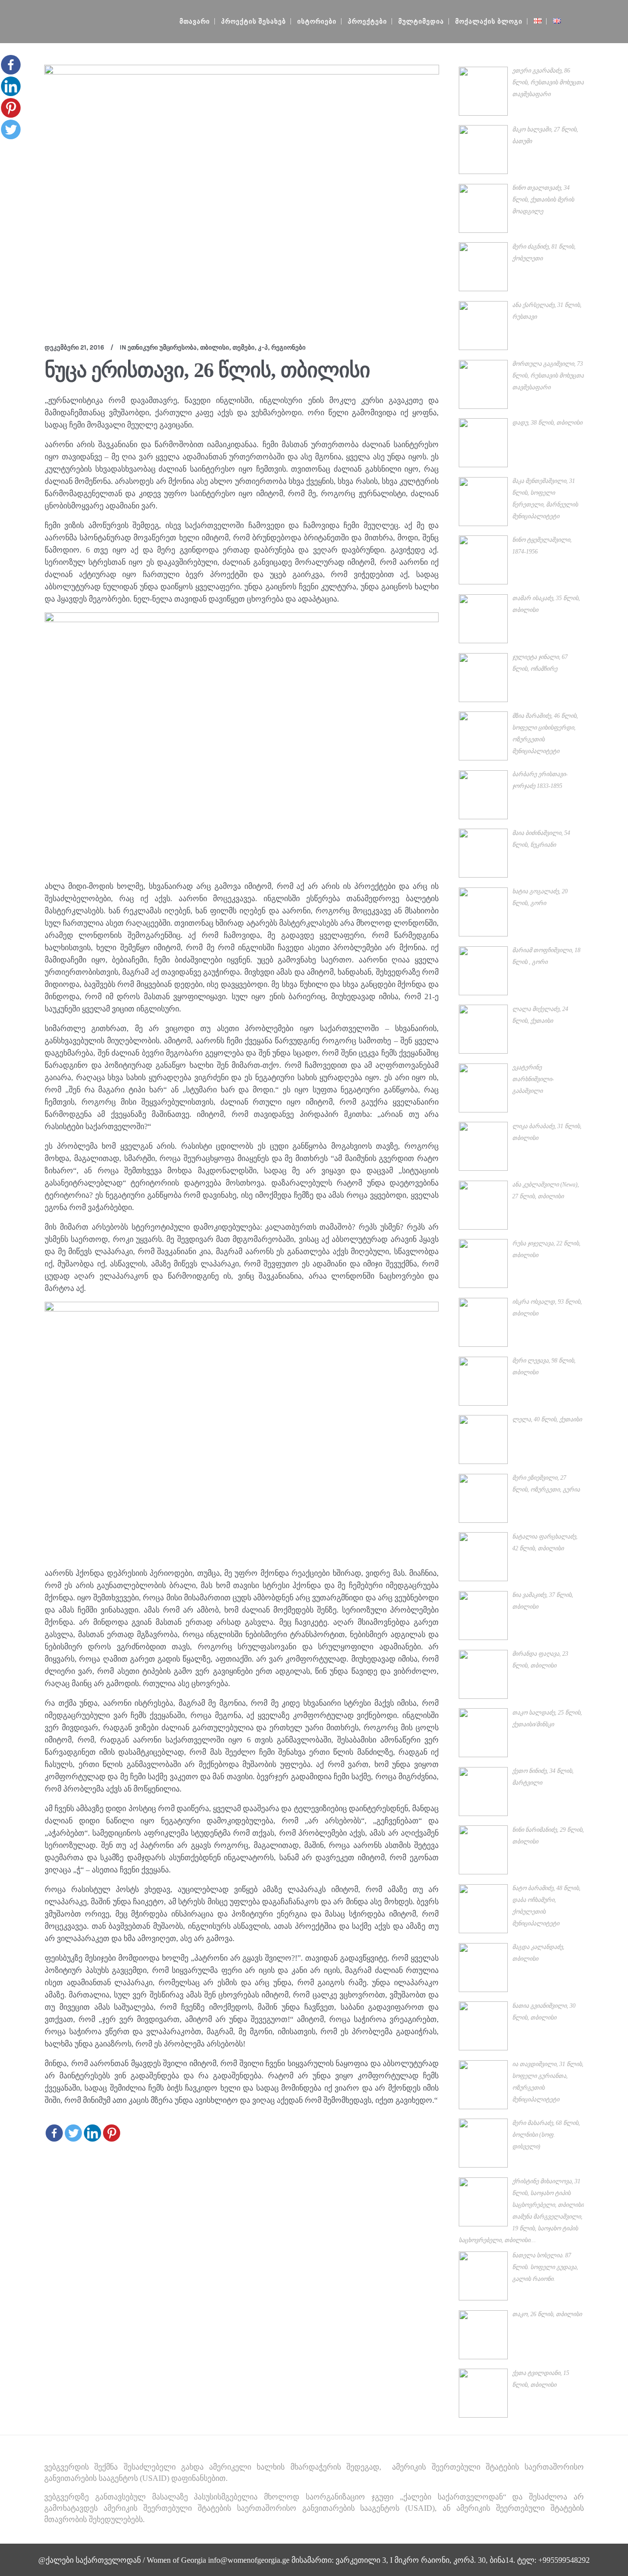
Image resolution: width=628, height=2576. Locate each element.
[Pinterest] (112, 2133)
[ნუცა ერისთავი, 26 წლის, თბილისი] (242, 196)
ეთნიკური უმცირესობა (162, 347)
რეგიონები (288, 347)
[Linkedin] (92, 2133)
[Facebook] (54, 2133)
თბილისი (215, 347)
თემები (244, 347)
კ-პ (263, 347)
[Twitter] (73, 2133)
